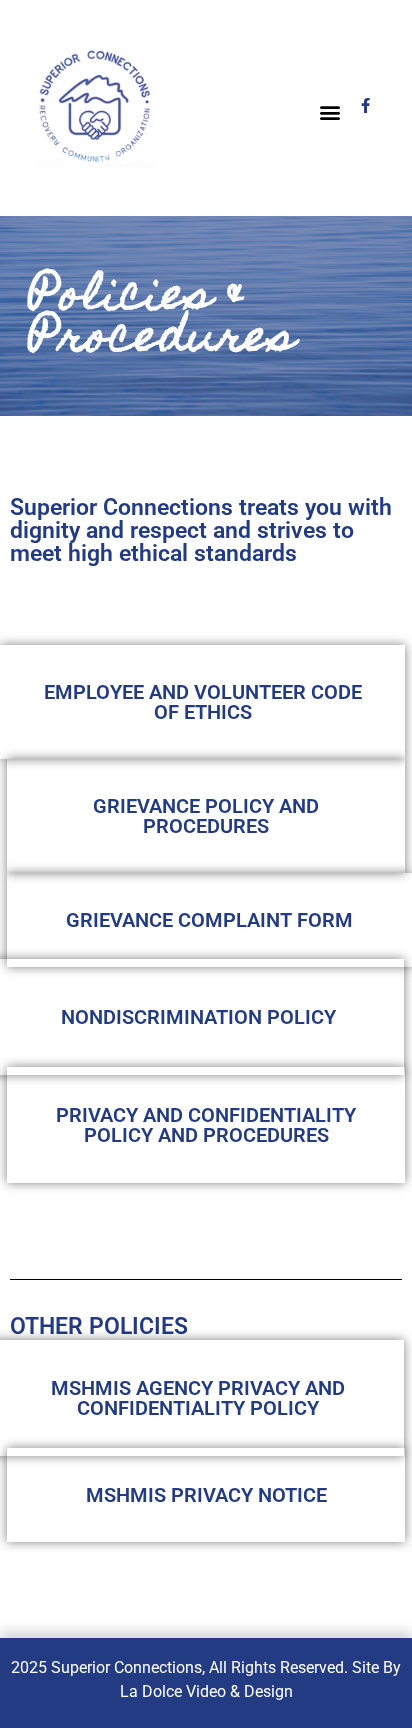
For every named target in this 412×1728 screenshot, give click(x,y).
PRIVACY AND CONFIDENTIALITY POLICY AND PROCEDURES (206, 1125)
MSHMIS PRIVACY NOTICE (206, 1495)
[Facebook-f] (365, 105)
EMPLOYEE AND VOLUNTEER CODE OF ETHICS (203, 702)
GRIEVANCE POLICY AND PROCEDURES (206, 816)
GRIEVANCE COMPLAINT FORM (209, 920)
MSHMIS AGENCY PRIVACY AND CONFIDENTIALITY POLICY (198, 1398)
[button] (330, 112)
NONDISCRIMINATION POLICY (198, 1017)
